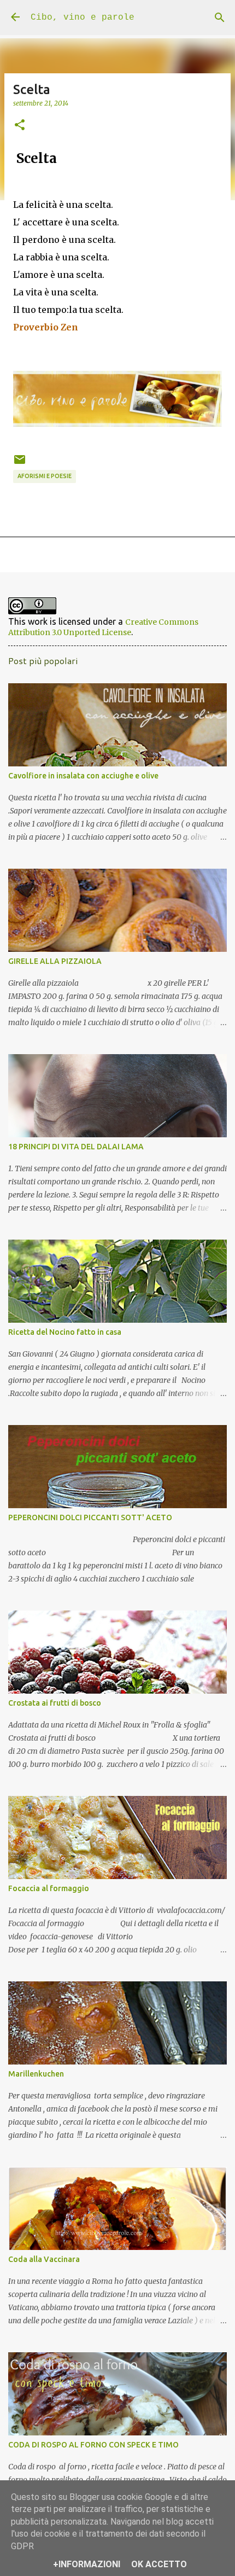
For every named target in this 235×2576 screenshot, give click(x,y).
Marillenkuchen (36, 2074)
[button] (20, 125)
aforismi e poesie (45, 476)
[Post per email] (20, 463)
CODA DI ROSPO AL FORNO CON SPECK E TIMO (93, 2445)
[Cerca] (220, 18)
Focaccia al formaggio (49, 1888)
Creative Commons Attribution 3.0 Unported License (103, 627)
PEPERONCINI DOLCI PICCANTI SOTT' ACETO (90, 1517)
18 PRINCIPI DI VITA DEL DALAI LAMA (76, 1147)
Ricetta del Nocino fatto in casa (65, 1332)
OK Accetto (159, 2564)
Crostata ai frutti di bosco (55, 1703)
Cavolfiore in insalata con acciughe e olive (83, 776)
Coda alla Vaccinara (44, 2259)
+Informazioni (87, 2564)
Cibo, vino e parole (83, 18)
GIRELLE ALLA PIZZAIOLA (55, 961)
